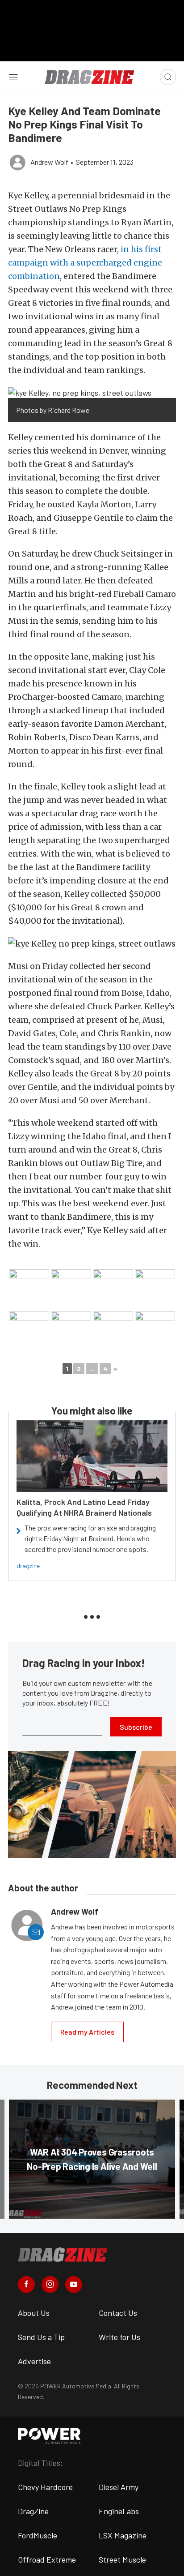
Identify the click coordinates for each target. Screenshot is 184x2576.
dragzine (28, 1566)
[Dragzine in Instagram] (50, 2285)
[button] (92, 392)
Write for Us (119, 2337)
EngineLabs (119, 2511)
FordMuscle (38, 2535)
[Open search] (168, 77)
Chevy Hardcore (45, 2487)
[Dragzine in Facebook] (26, 2285)
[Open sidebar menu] (13, 77)
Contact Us (118, 2313)
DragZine (33, 2511)
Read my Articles (87, 2032)
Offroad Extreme (47, 2559)
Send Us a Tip (41, 2337)
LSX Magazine (123, 2535)
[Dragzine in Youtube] (74, 2285)
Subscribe (136, 1727)
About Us (34, 2313)
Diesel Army (119, 2487)
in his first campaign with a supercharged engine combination (85, 263)
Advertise (34, 2361)
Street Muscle (122, 2559)
